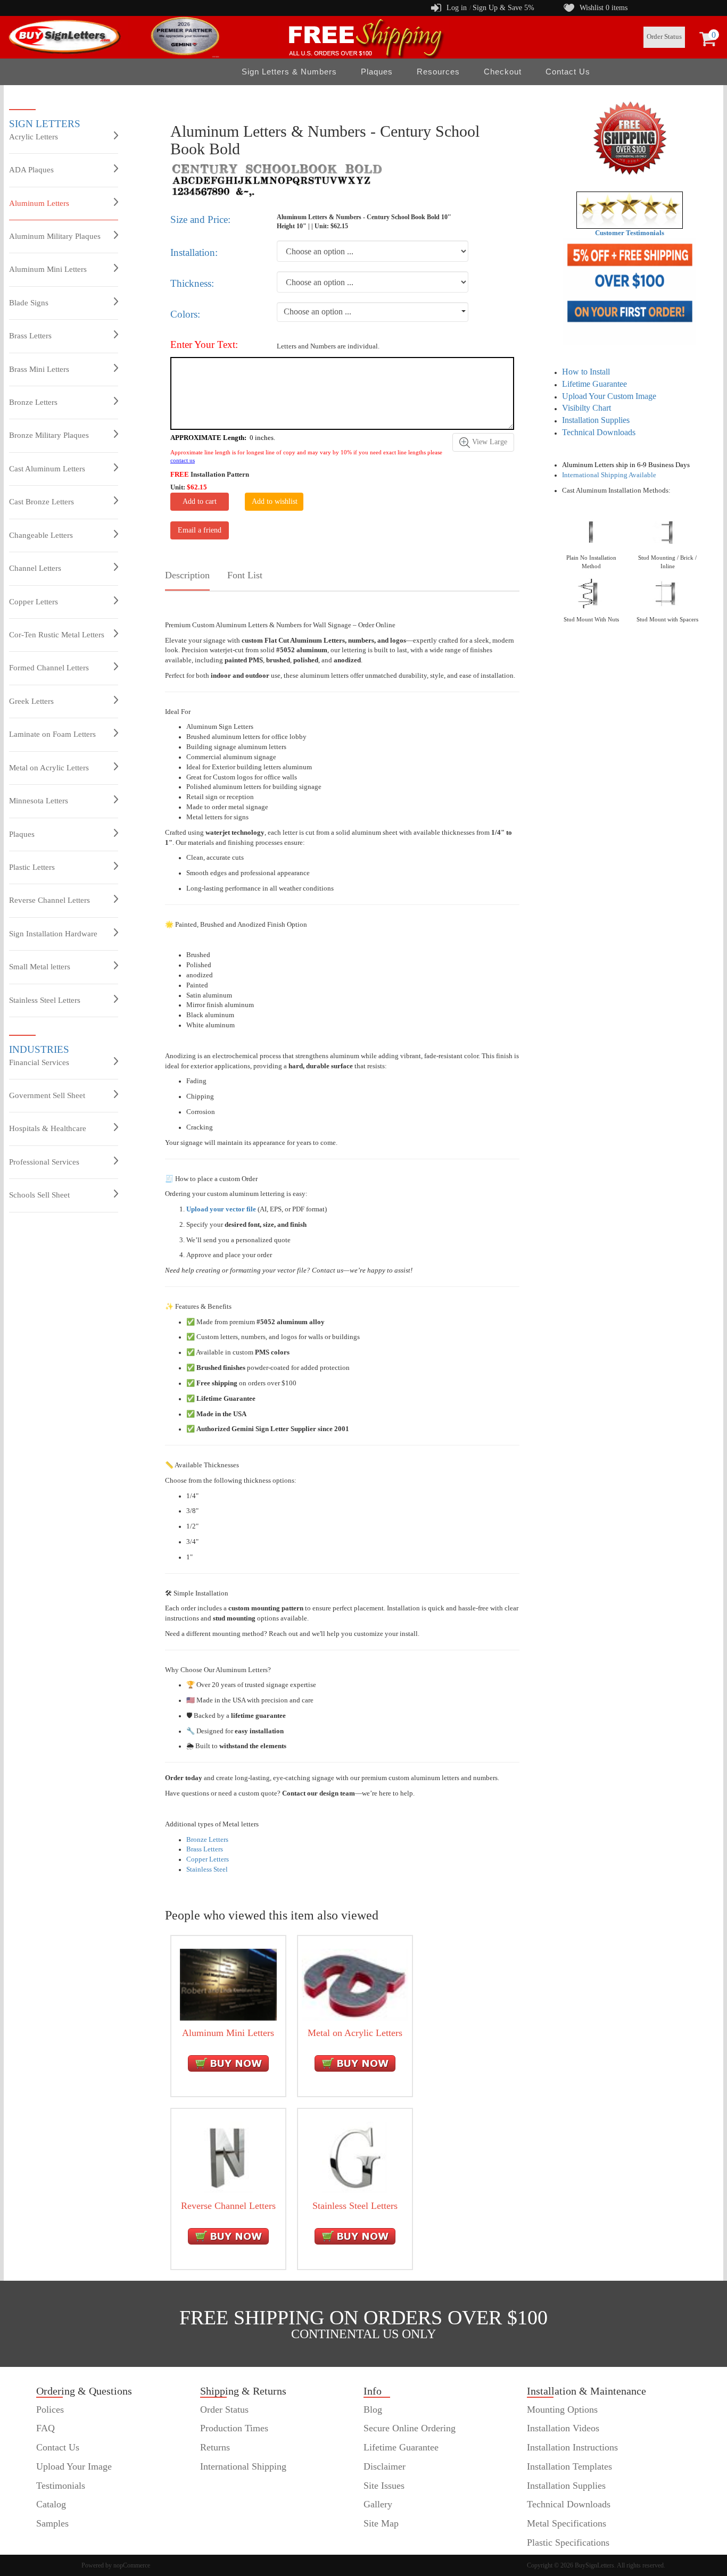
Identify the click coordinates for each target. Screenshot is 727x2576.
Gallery (378, 2504)
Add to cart (200, 501)
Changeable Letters (41, 535)
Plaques (22, 834)
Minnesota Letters (39, 801)
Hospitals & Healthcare (48, 1128)
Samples (52, 2523)
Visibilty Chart (586, 408)
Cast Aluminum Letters (47, 469)
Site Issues (384, 2486)
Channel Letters (35, 568)
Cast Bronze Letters (42, 502)
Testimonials (61, 2486)
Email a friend (200, 530)
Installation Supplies (596, 420)
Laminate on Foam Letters (52, 734)
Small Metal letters (40, 967)
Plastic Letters (32, 867)
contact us (183, 460)
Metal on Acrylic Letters (49, 768)
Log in (457, 8)
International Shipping (243, 2466)
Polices (50, 2409)
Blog (373, 2409)
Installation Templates (569, 2466)
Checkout (503, 72)
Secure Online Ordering (410, 2428)
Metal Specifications (567, 2523)
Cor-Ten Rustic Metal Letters (57, 635)
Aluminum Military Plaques (55, 236)
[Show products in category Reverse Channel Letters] (228, 2157)
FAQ (46, 2428)
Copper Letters (34, 602)
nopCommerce (132, 2565)
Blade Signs (29, 303)
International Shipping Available (609, 475)
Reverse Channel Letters (49, 900)
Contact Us (568, 72)
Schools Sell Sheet (39, 1195)
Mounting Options (562, 2409)
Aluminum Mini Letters (48, 269)
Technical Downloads (599, 432)
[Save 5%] (629, 292)
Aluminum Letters (39, 203)
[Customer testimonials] (630, 210)
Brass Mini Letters (39, 369)
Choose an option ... (317, 311)
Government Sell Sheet (47, 1095)
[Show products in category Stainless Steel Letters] (355, 2157)
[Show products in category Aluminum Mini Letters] (228, 1984)
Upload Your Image (74, 2466)
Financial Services (39, 1062)
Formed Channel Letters (49, 668)
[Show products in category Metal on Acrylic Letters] (355, 1984)
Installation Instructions (572, 2447)
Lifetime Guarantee (594, 384)
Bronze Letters (33, 402)
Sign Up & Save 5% (503, 8)
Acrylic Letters (34, 137)
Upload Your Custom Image (609, 396)
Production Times (234, 2428)
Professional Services (44, 1162)
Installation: (194, 252)
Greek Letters (31, 701)
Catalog (51, 2504)
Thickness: (192, 283)
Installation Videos (563, 2428)
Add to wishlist (275, 501)
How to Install (586, 372)
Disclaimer (385, 2466)
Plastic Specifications (568, 2542)
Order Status (664, 37)
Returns (215, 2447)
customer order (65, 2542)
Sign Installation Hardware (53, 934)
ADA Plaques (31, 170)
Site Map (381, 2523)
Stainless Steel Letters (45, 1000)
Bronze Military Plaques (49, 435)
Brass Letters (30, 336)
